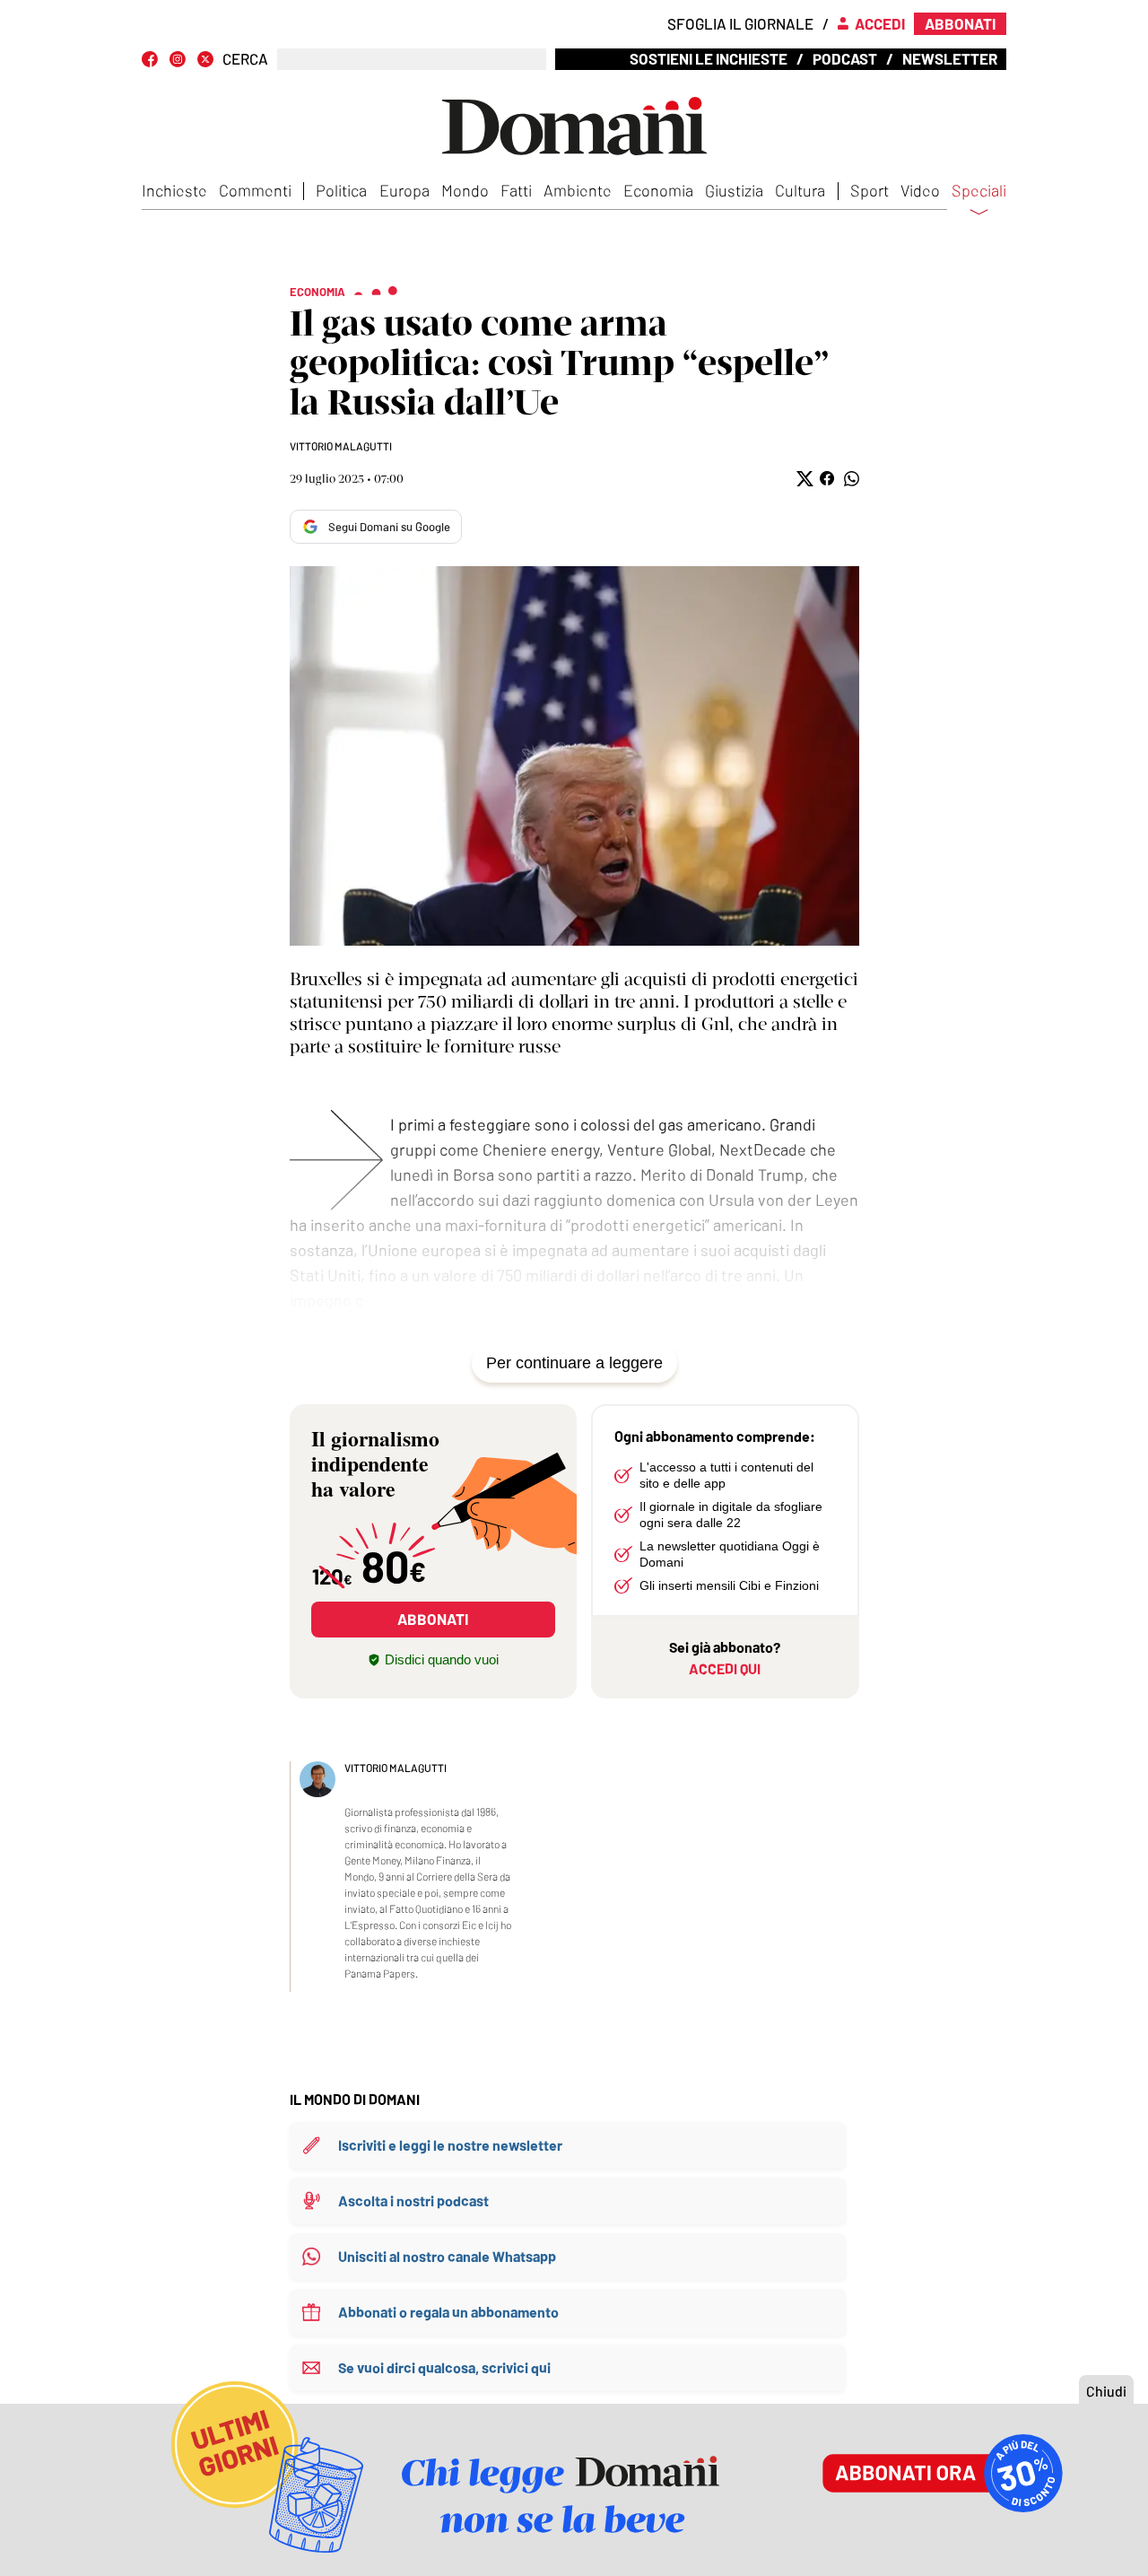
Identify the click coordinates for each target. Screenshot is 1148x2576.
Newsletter (950, 58)
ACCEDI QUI (725, 1668)
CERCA (245, 59)
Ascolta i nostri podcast (413, 2201)
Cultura (800, 190)
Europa (404, 190)
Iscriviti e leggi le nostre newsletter (450, 2145)
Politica (341, 190)
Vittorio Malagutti (341, 446)
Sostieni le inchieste (709, 58)
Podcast (845, 58)
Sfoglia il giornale (740, 23)
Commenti (255, 190)
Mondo (465, 190)
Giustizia (734, 190)
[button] (803, 479)
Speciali (979, 191)
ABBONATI (433, 1619)
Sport (870, 190)
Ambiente (578, 190)
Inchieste (174, 190)
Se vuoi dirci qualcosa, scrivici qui (444, 2367)
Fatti (516, 190)
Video (920, 190)
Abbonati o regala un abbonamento (448, 2312)
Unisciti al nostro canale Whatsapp (447, 2256)
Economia (658, 190)
